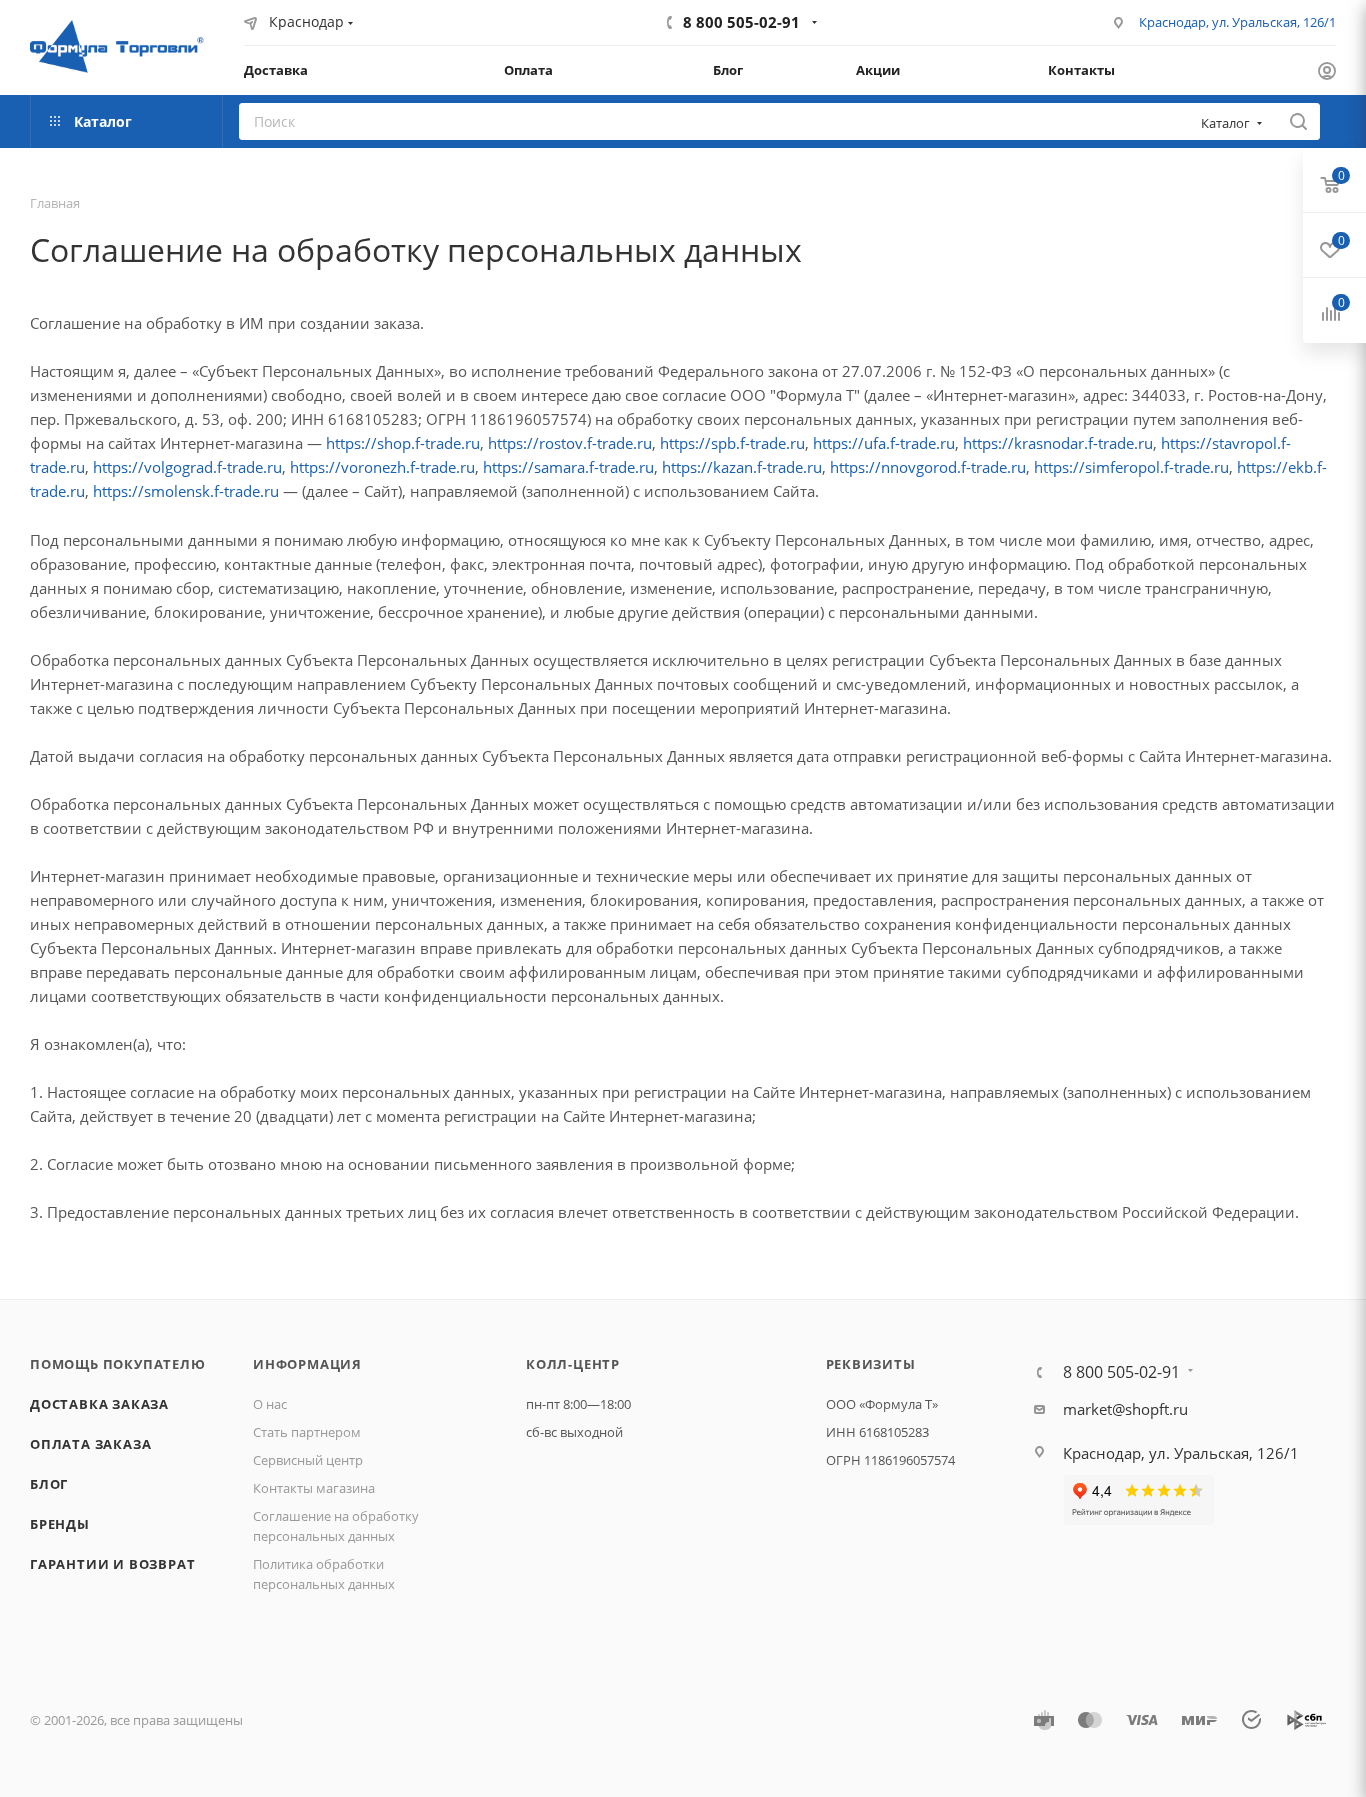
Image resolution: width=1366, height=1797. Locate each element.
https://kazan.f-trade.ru (742, 467)
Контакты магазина (314, 1488)
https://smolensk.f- (158, 491)
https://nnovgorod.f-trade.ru (928, 467)
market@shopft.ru (1125, 1409)
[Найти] (1298, 121)
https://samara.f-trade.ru (568, 467)
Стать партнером (307, 1432)
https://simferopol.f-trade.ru (1131, 467)
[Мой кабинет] (1327, 73)
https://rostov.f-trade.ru (570, 443)
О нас (270, 1404)
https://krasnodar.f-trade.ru (1058, 443)
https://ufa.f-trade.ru (884, 443)
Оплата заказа (90, 1444)
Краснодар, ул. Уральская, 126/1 (1237, 22)
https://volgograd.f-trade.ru (187, 467)
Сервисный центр (308, 1460)
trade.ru (251, 491)
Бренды (60, 1524)
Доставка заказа (99, 1404)
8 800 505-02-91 (741, 22)
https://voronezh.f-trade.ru (382, 467)
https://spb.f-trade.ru (732, 443)
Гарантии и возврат (112, 1564)
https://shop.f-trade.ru (403, 443)
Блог (49, 1484)
